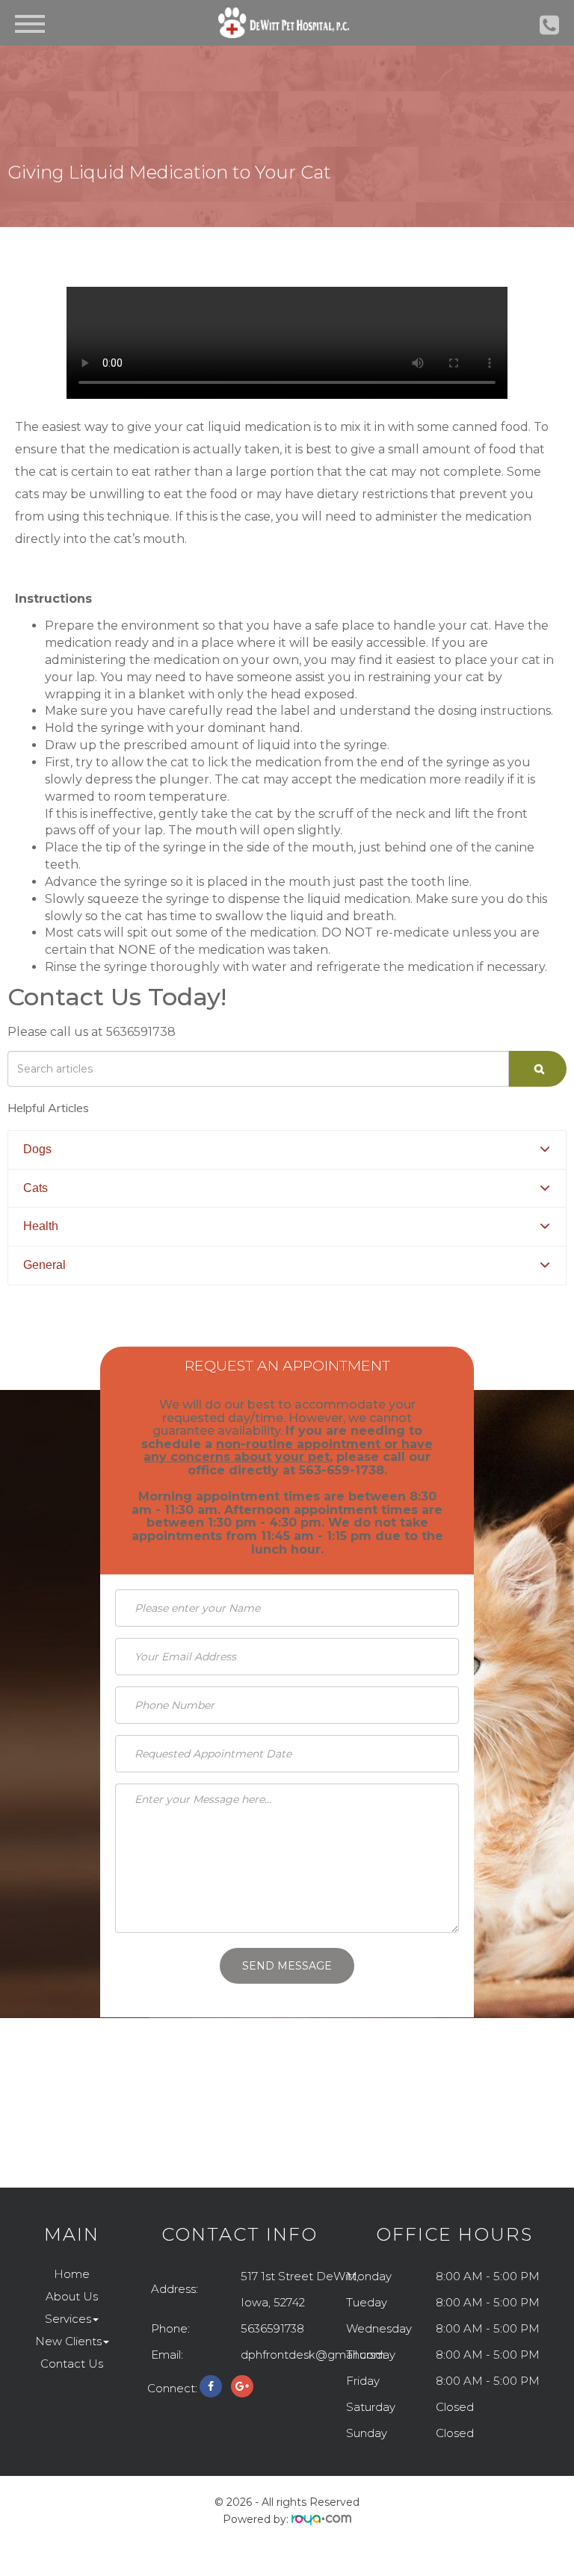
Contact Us (72, 2364)
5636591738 (272, 2328)
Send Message (287, 1966)
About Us (72, 2296)
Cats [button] (36, 1188)
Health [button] (41, 1226)
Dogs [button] (37, 1149)
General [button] (44, 1265)
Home (72, 2274)
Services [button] (68, 2319)
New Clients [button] (68, 2341)
